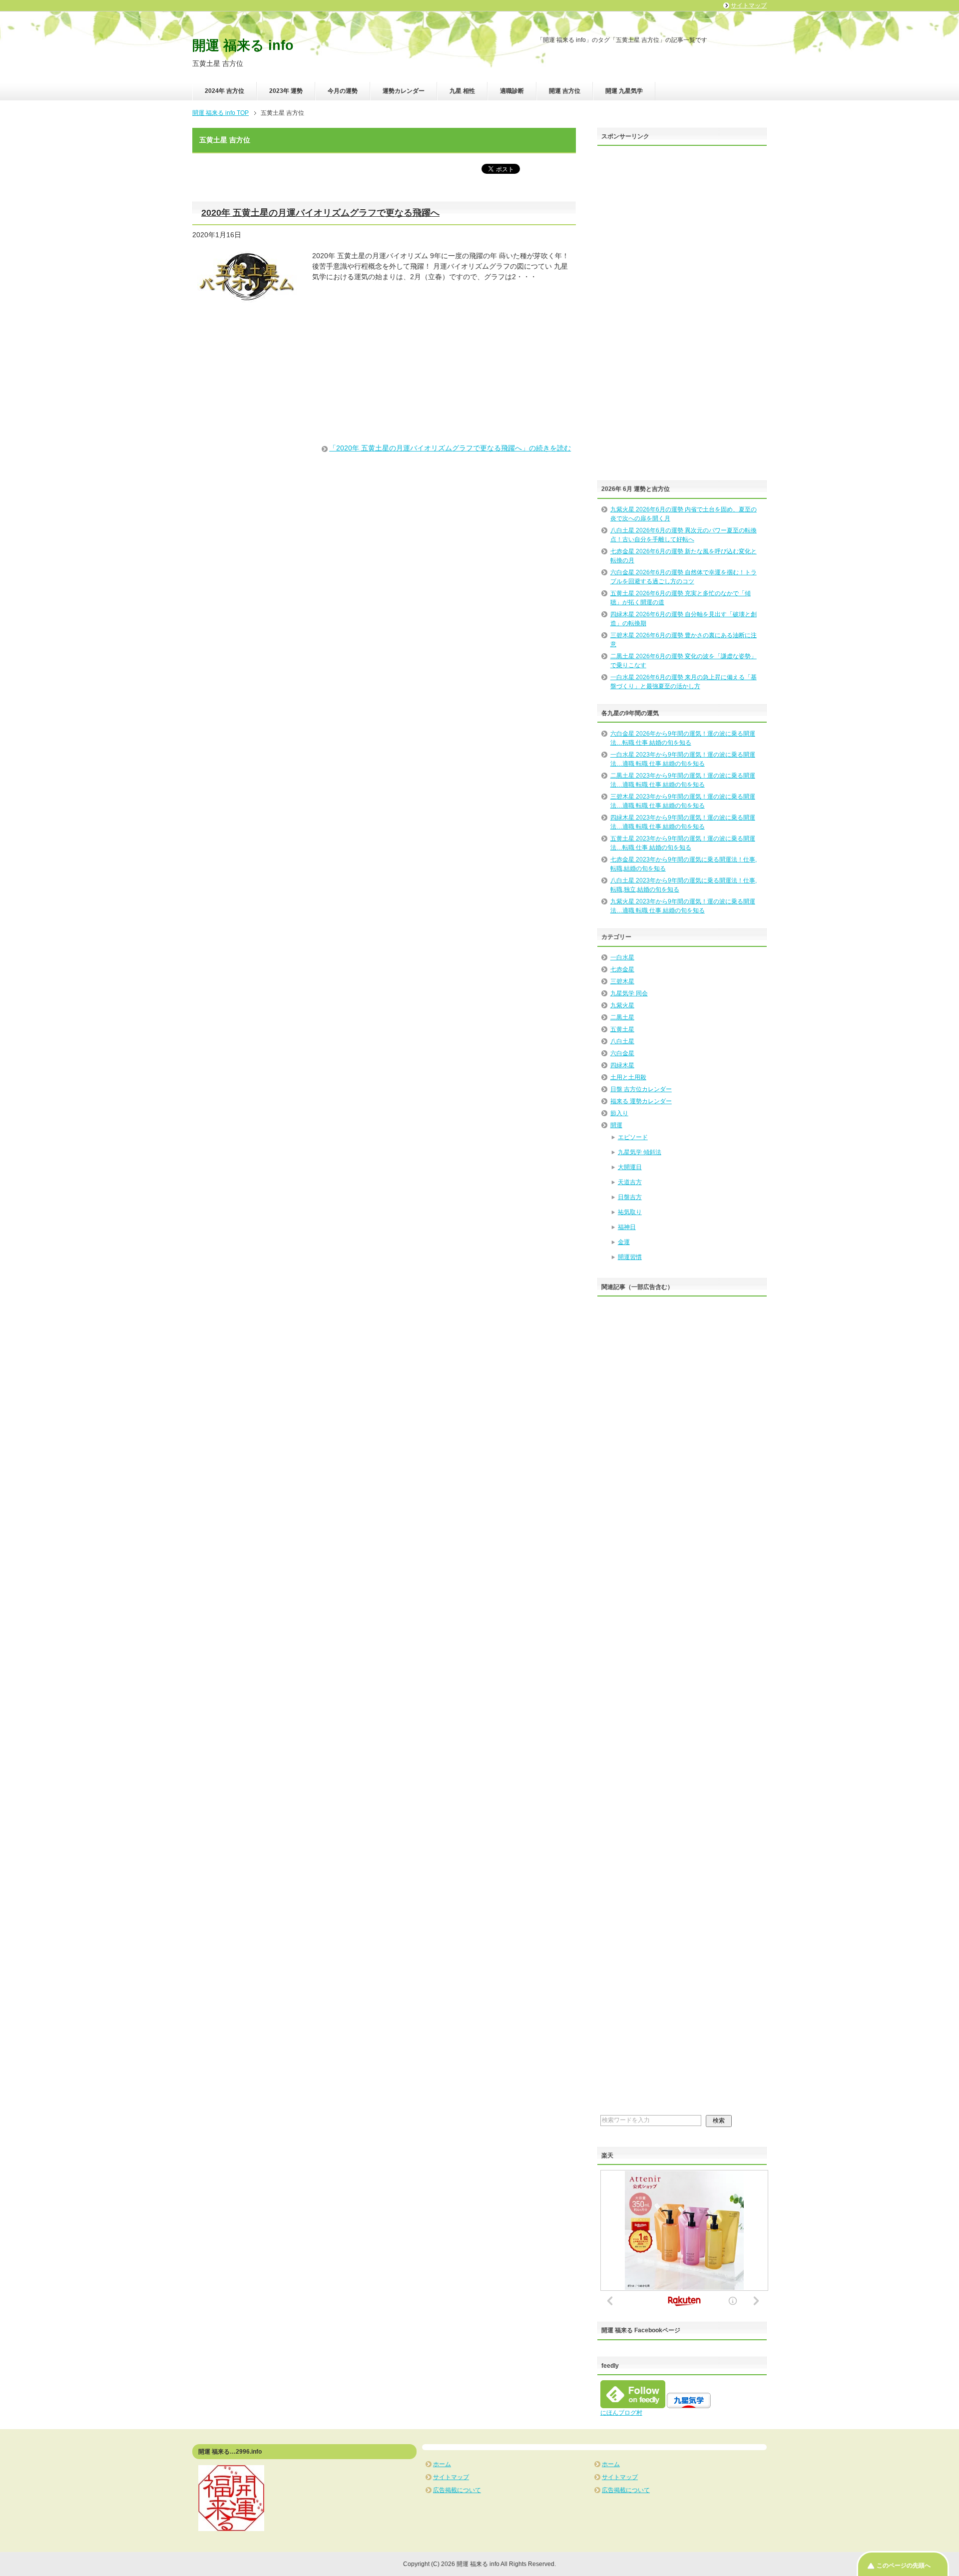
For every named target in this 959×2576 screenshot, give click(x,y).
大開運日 (630, 1167)
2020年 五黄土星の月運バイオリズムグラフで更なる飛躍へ (320, 213)
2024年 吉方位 (225, 91)
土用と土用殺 (628, 1077)
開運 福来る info (243, 45)
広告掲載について (457, 2490)
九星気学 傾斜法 (640, 1152)
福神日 (627, 1227)
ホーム (442, 2464)
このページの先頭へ (904, 2566)
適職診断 (512, 91)
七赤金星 (622, 969)
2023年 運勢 (286, 91)
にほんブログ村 (621, 2413)
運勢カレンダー (404, 91)
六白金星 (622, 1053)
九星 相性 (462, 91)
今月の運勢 (343, 91)
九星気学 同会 (629, 993)
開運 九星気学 (624, 91)
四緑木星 (622, 1065)
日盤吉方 (630, 1197)
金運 (624, 1242)
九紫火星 (622, 1005)
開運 (616, 1125)
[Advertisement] (384, 384)
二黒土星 (622, 1017)
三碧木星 (622, 981)
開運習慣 (630, 1257)
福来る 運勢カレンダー (641, 1101)
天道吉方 (630, 1182)
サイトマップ (451, 2477)
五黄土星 (622, 1029)
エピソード (633, 1137)
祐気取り (630, 1212)
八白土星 (622, 1041)
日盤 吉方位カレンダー (641, 1089)
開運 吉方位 (565, 91)
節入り (619, 1113)
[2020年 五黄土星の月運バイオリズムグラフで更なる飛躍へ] (247, 299)
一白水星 (622, 957)
